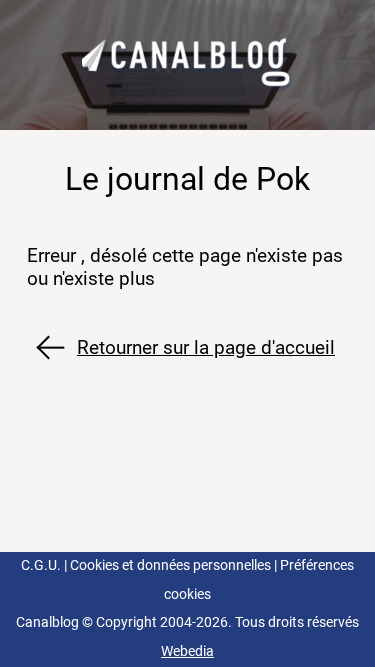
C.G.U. (41, 565)
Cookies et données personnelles (170, 565)
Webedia (187, 651)
